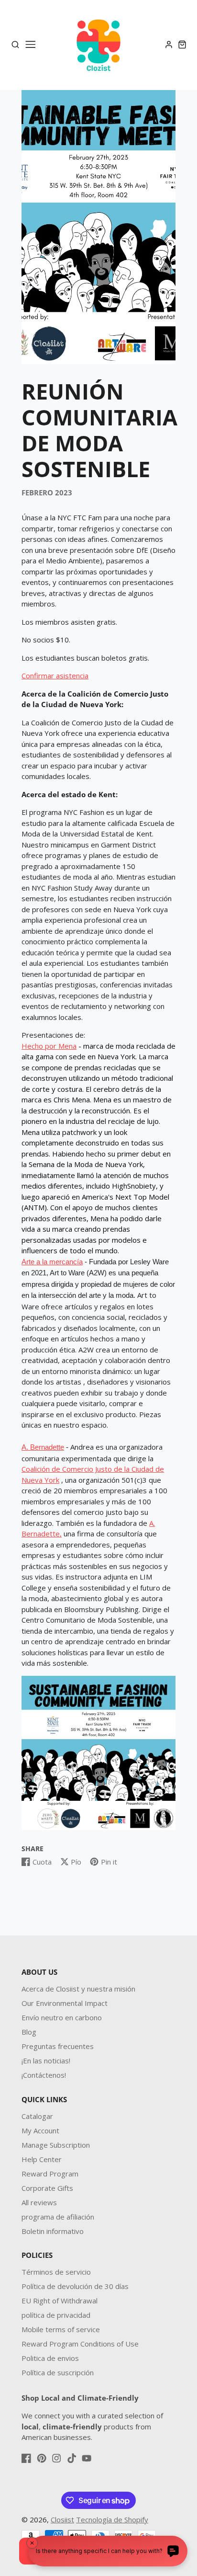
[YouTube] (87, 2458)
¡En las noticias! (46, 2061)
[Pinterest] (42, 2458)
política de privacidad (56, 2315)
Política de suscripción (58, 2372)
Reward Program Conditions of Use (80, 2344)
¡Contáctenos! (44, 2075)
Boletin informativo (53, 2231)
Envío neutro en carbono (62, 2017)
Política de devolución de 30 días (75, 2286)
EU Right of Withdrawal (60, 2301)
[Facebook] (26, 2458)
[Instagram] (56, 2458)
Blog (29, 2032)
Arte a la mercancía (52, 1262)
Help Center (42, 2159)
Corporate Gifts (47, 2188)
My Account (40, 2130)
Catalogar (37, 2116)
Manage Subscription (56, 2145)
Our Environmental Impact (65, 2003)
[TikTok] (72, 2458)
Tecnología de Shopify (112, 2519)
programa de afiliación (58, 2217)
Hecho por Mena (49, 1046)
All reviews (39, 2202)
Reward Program (50, 2174)
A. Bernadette (43, 1447)
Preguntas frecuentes (58, 2046)
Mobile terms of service (61, 2329)
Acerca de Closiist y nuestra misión (78, 1989)
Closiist (62, 2519)
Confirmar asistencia (55, 675)
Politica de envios (50, 2358)
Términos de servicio (56, 2272)
